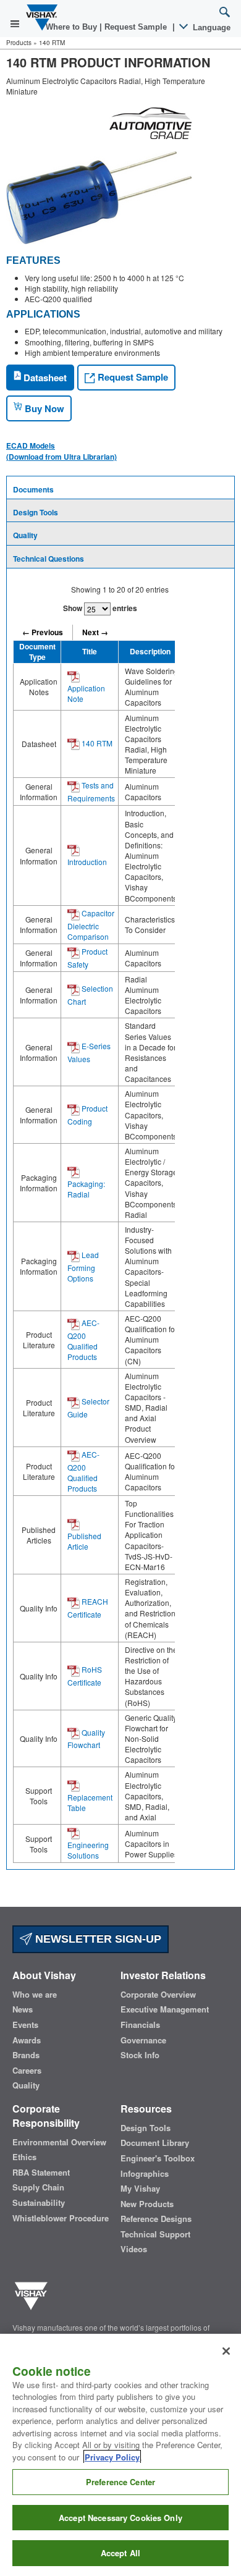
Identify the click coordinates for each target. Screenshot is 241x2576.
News (23, 2009)
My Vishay (140, 2189)
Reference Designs (156, 2219)
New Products (147, 2204)
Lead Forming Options (83, 1266)
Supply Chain (38, 2187)
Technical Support (155, 2234)
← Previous (43, 632)
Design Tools (36, 512)
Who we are (35, 1995)
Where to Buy (73, 27)
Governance (143, 2040)
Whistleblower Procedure (61, 2218)
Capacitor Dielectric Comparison (91, 925)
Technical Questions (49, 559)
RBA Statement (41, 2173)
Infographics (145, 2174)
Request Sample (132, 377)
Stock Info (140, 2055)
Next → (95, 632)
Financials (140, 2025)
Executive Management (165, 2009)
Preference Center (120, 2482)
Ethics (24, 2157)
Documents (33, 489)
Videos (134, 2249)
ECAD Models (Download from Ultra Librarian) (61, 451)
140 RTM (96, 743)
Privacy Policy (112, 2457)
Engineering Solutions (88, 1850)
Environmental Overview (59, 2142)
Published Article (84, 1541)
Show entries (100, 608)
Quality (25, 535)
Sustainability (39, 2203)
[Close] (226, 2351)
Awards (27, 2040)
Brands (26, 2055)
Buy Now (43, 408)
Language (210, 27)
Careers (27, 2071)
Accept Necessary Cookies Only (120, 2518)
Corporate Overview (158, 1995)
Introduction (87, 862)
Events (25, 2025)
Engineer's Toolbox (158, 2158)
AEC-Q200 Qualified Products (83, 1340)
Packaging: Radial (86, 1189)
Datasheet (44, 378)
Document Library (155, 2143)
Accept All (120, 2553)
